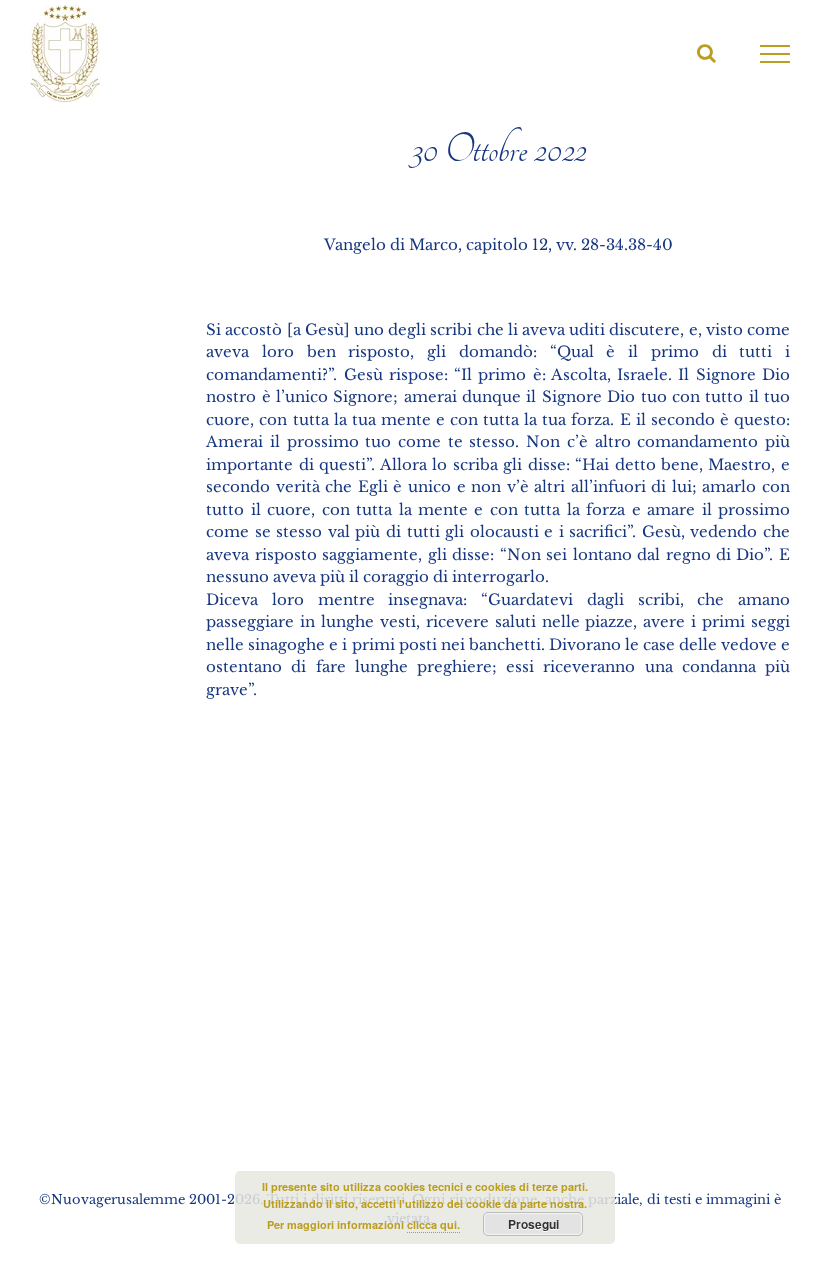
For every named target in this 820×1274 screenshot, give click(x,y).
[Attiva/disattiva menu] (775, 54)
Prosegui (533, 1224)
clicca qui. (433, 1224)
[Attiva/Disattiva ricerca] (706, 53)
